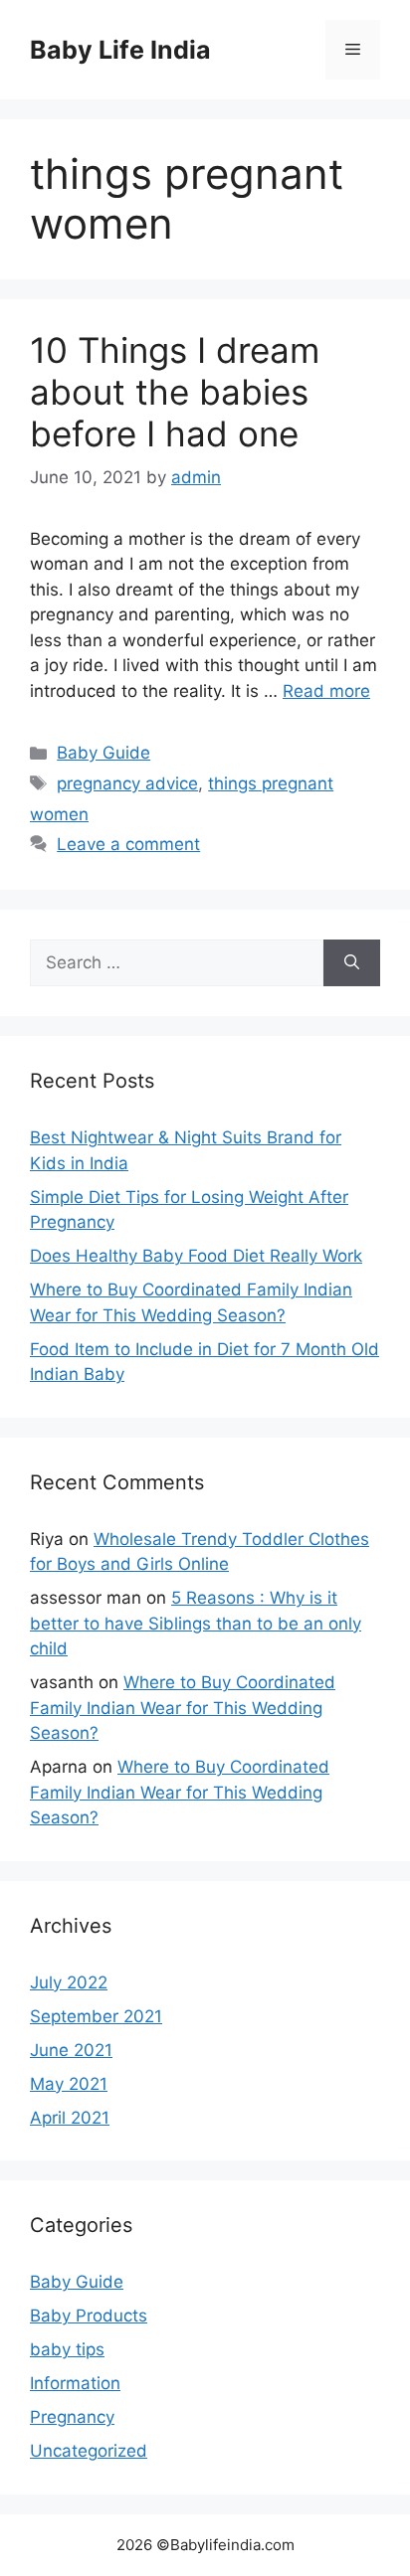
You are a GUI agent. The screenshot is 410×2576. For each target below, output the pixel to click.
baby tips (67, 2349)
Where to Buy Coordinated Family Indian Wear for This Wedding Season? (183, 1708)
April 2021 (70, 2118)
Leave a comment (128, 844)
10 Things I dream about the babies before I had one (175, 392)
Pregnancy (72, 2417)
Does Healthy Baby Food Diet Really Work (196, 1256)
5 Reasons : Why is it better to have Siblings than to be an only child (196, 1623)
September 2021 (96, 2016)
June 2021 (71, 2050)
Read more (326, 691)
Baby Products (89, 2316)
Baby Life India (120, 50)
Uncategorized (89, 2451)
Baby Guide (103, 753)
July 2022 (69, 1982)
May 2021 (69, 2084)
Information (75, 2383)
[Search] (352, 963)
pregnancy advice (127, 783)
